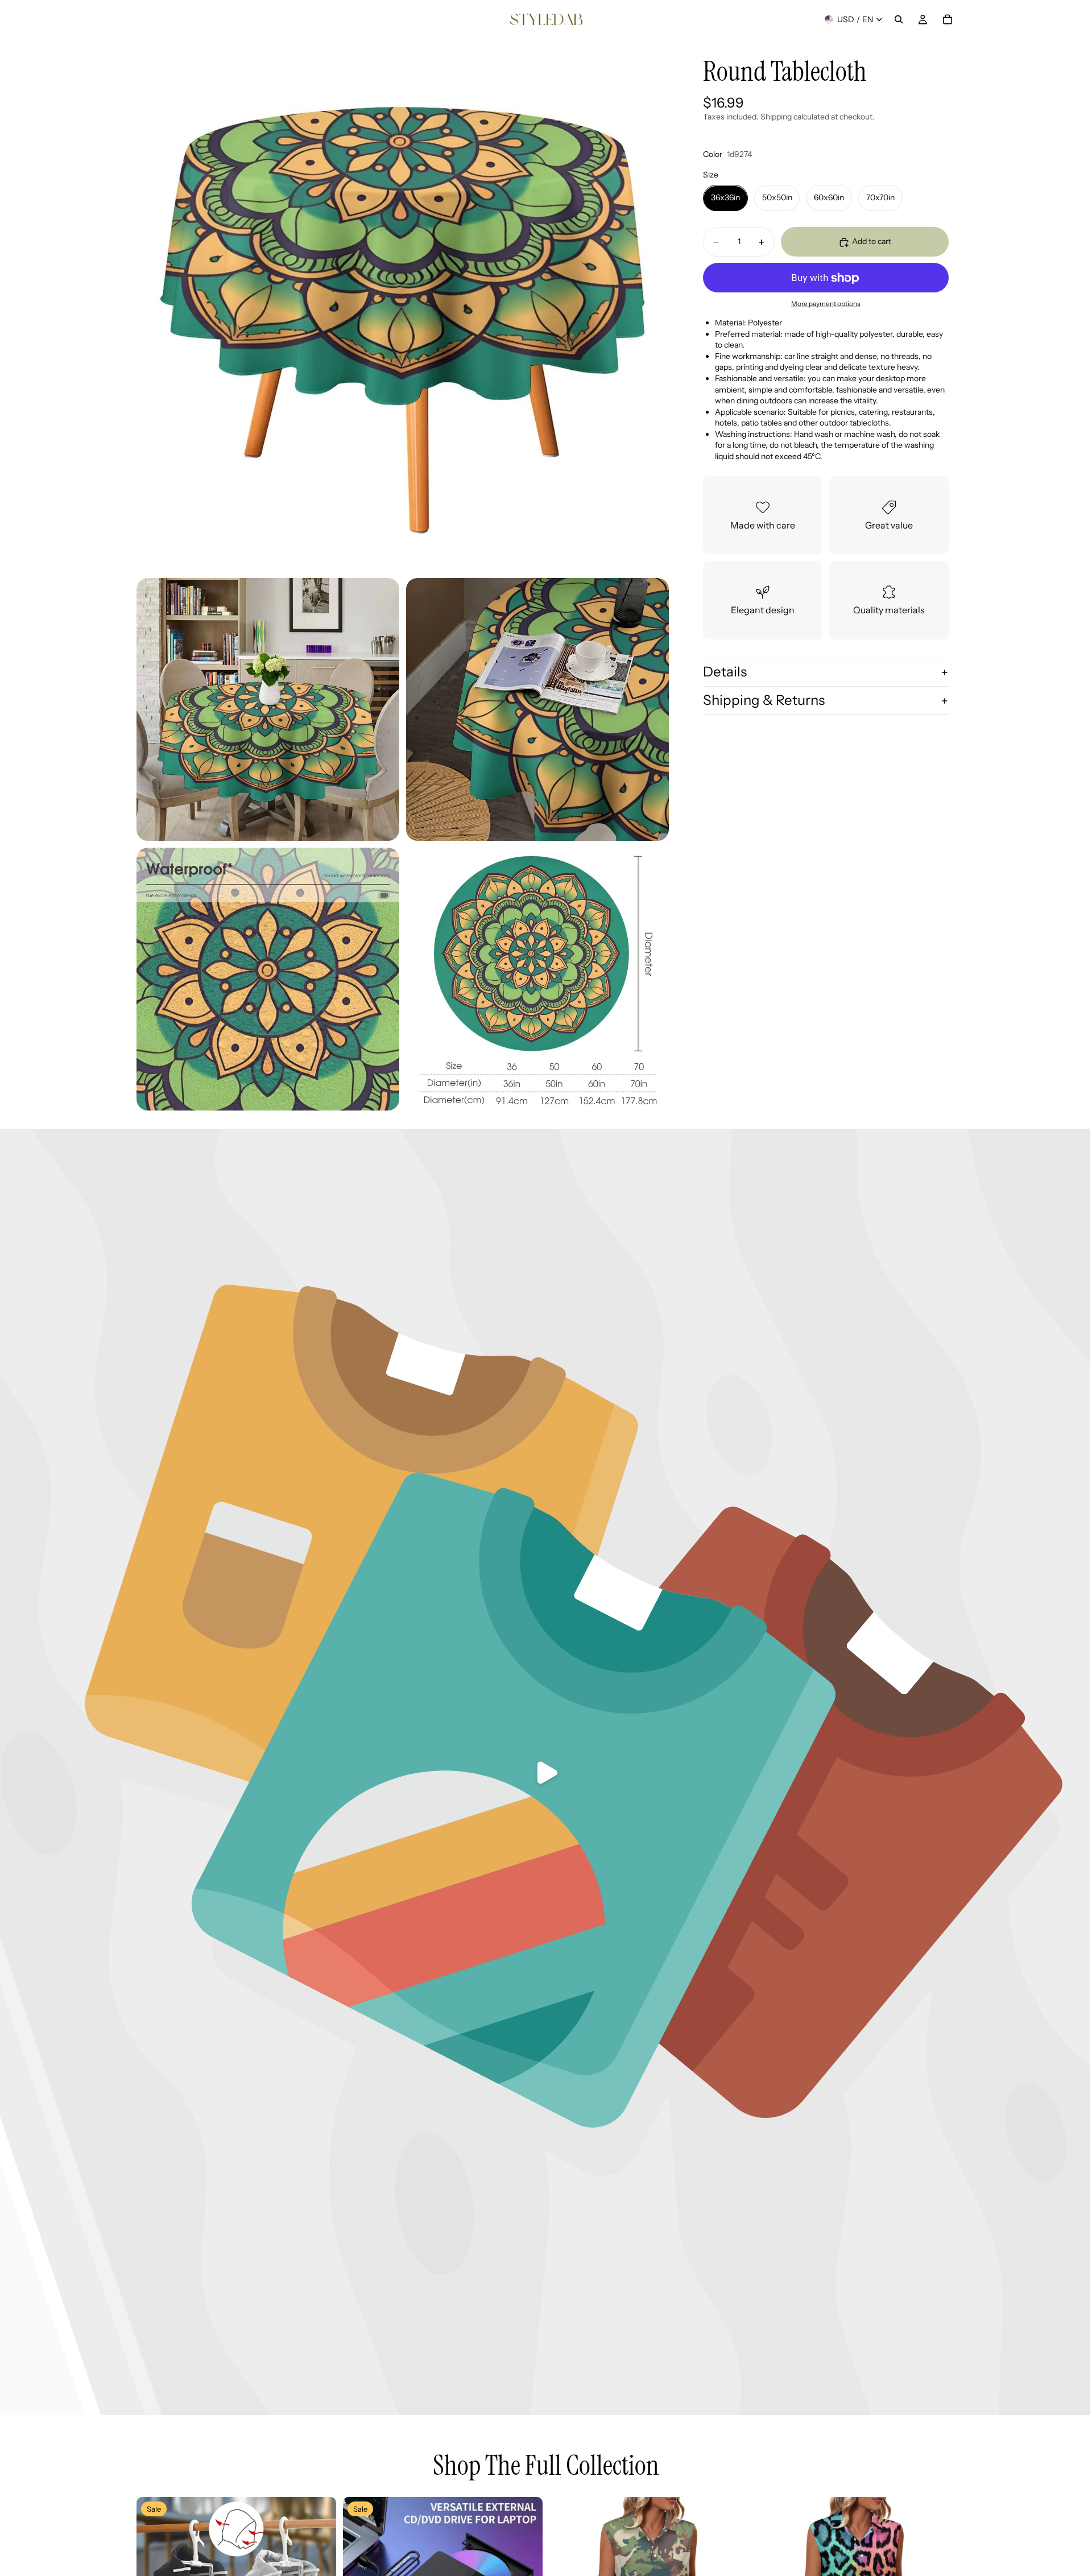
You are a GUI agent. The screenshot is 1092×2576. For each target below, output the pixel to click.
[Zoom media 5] (537, 979)
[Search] (899, 19)
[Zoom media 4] (268, 979)
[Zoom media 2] (268, 709)
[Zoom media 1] (403, 305)
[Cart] (948, 19)
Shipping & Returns (764, 701)
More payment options (826, 304)
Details (725, 672)
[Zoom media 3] (537, 709)
